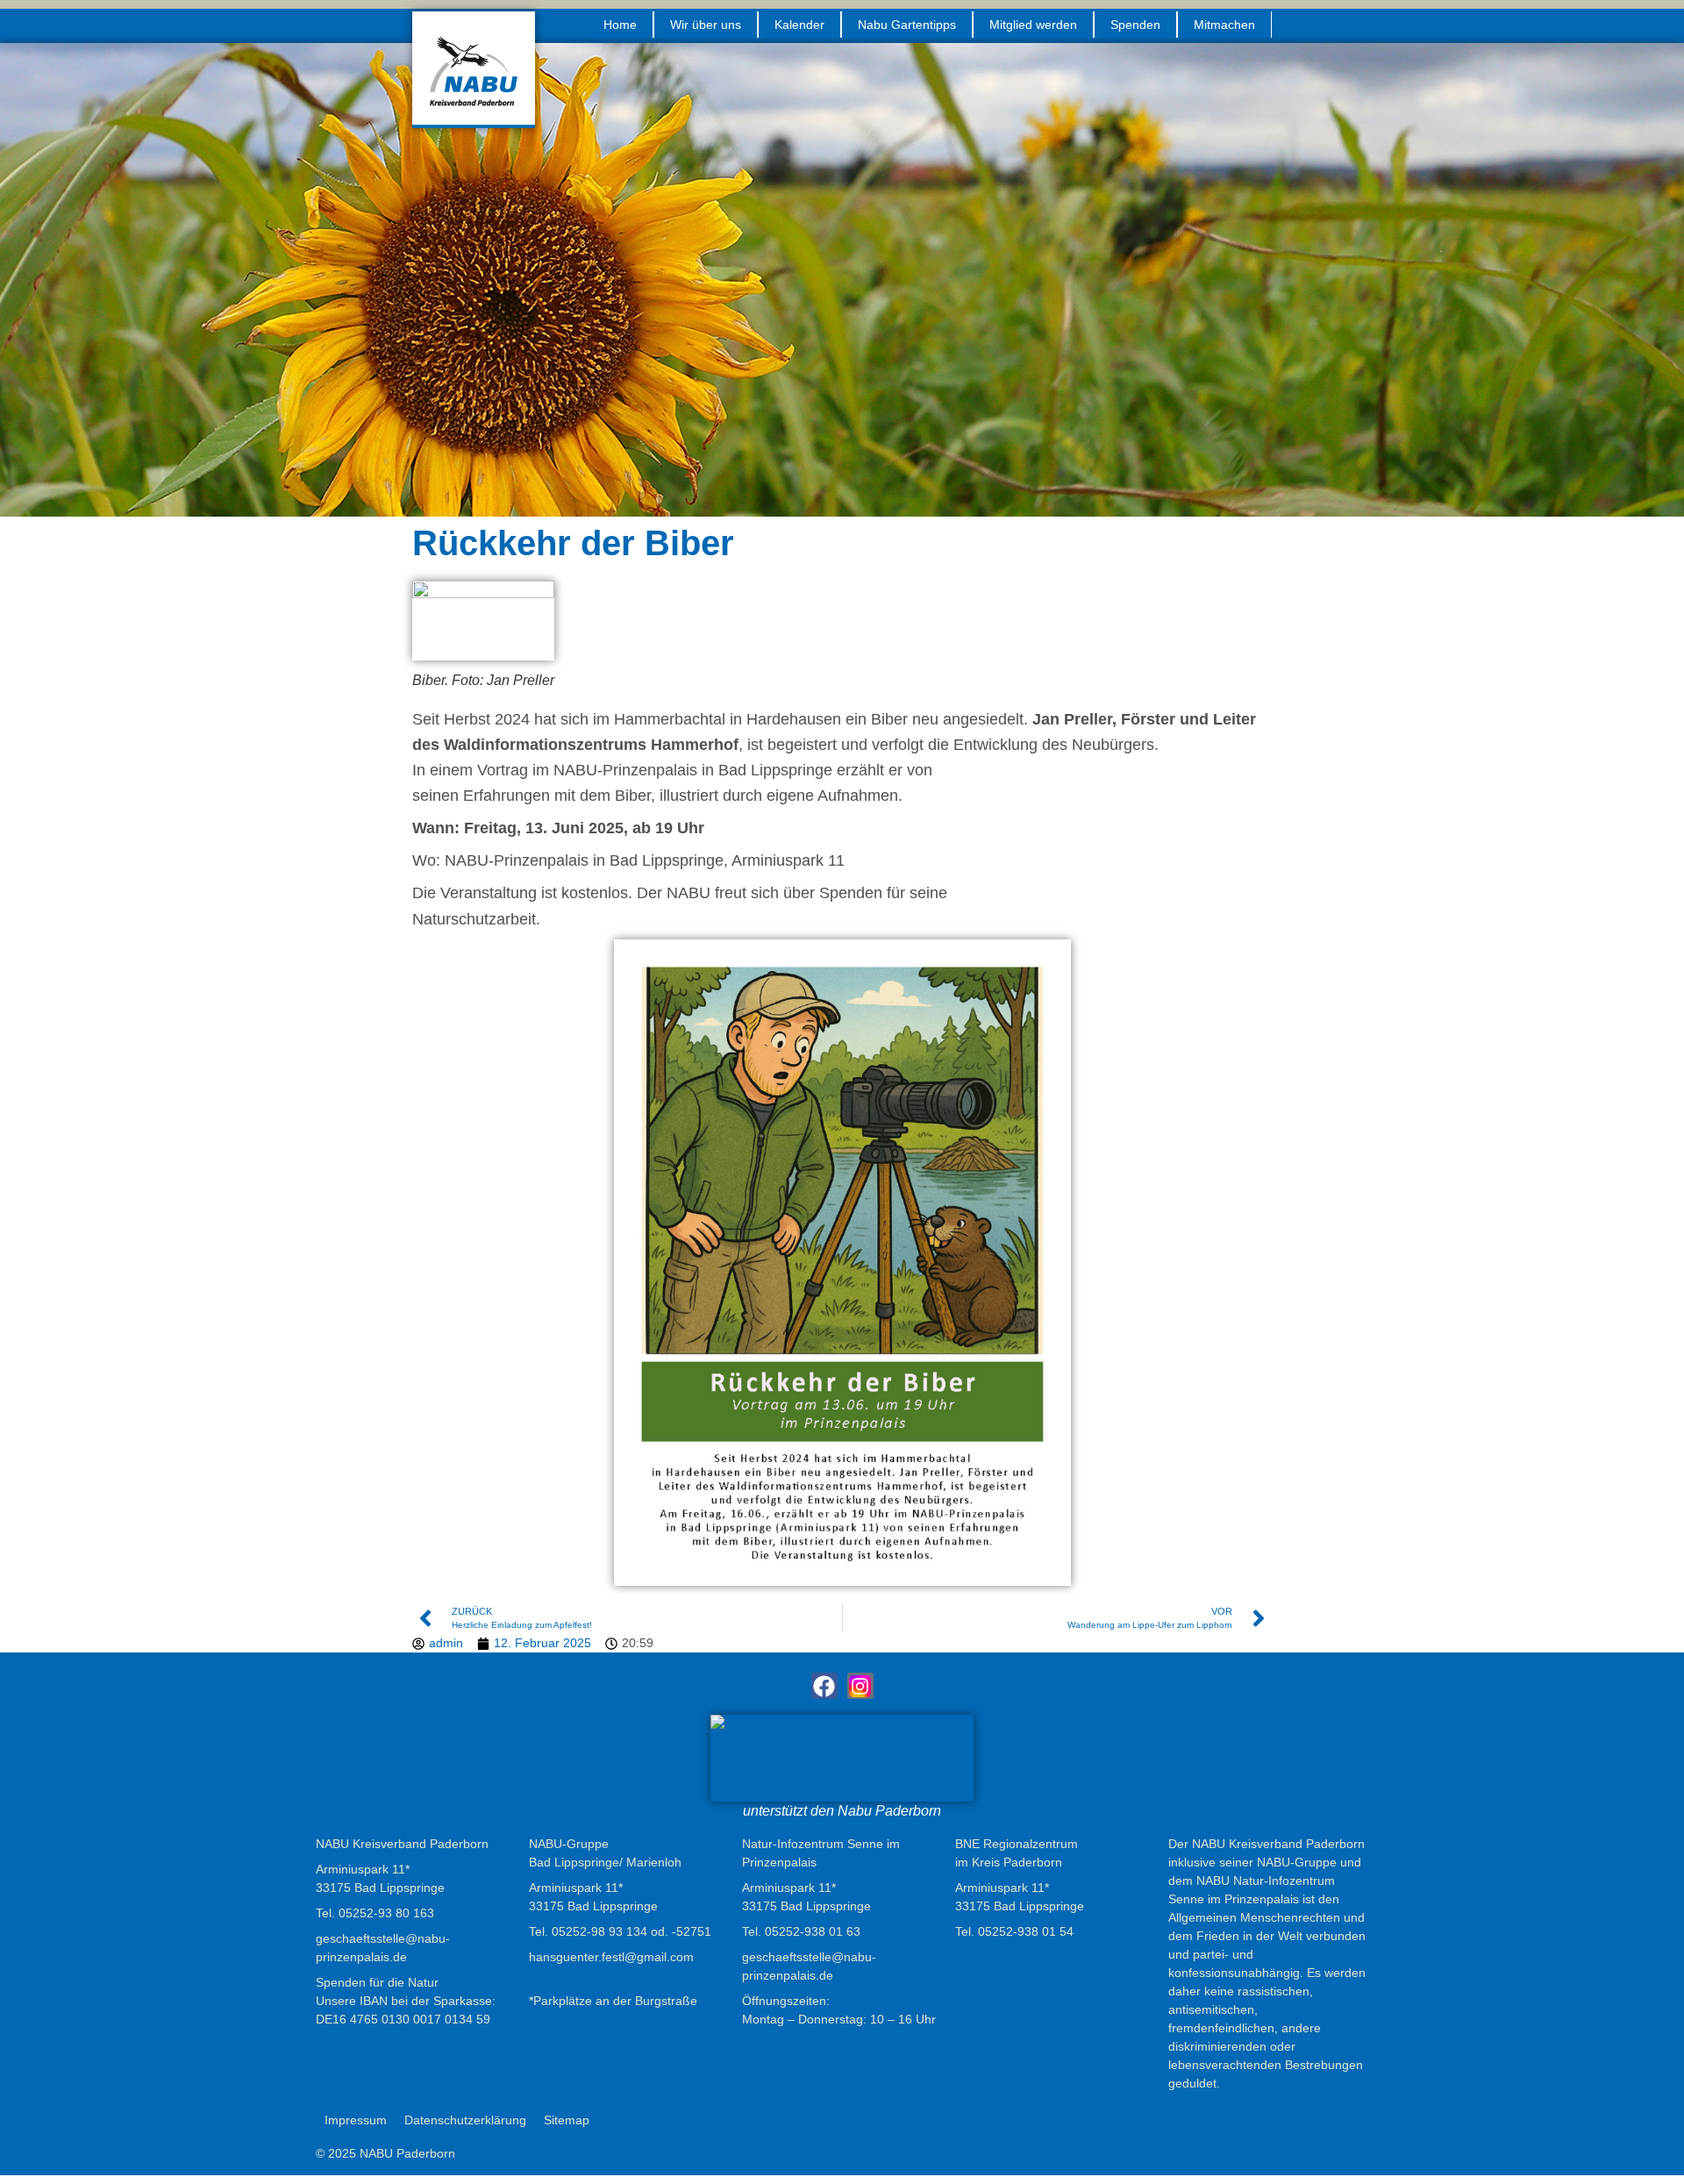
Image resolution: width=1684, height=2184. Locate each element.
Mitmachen (1224, 25)
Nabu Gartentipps (907, 25)
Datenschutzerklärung (465, 2120)
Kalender (799, 25)
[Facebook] (824, 1686)
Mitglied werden (1033, 25)
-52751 (692, 1931)
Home (620, 25)
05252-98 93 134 (599, 1931)
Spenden (1135, 25)
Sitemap (567, 2120)
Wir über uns (706, 25)
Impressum (356, 2120)
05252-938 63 (813, 1931)
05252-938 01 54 (1026, 1931)
